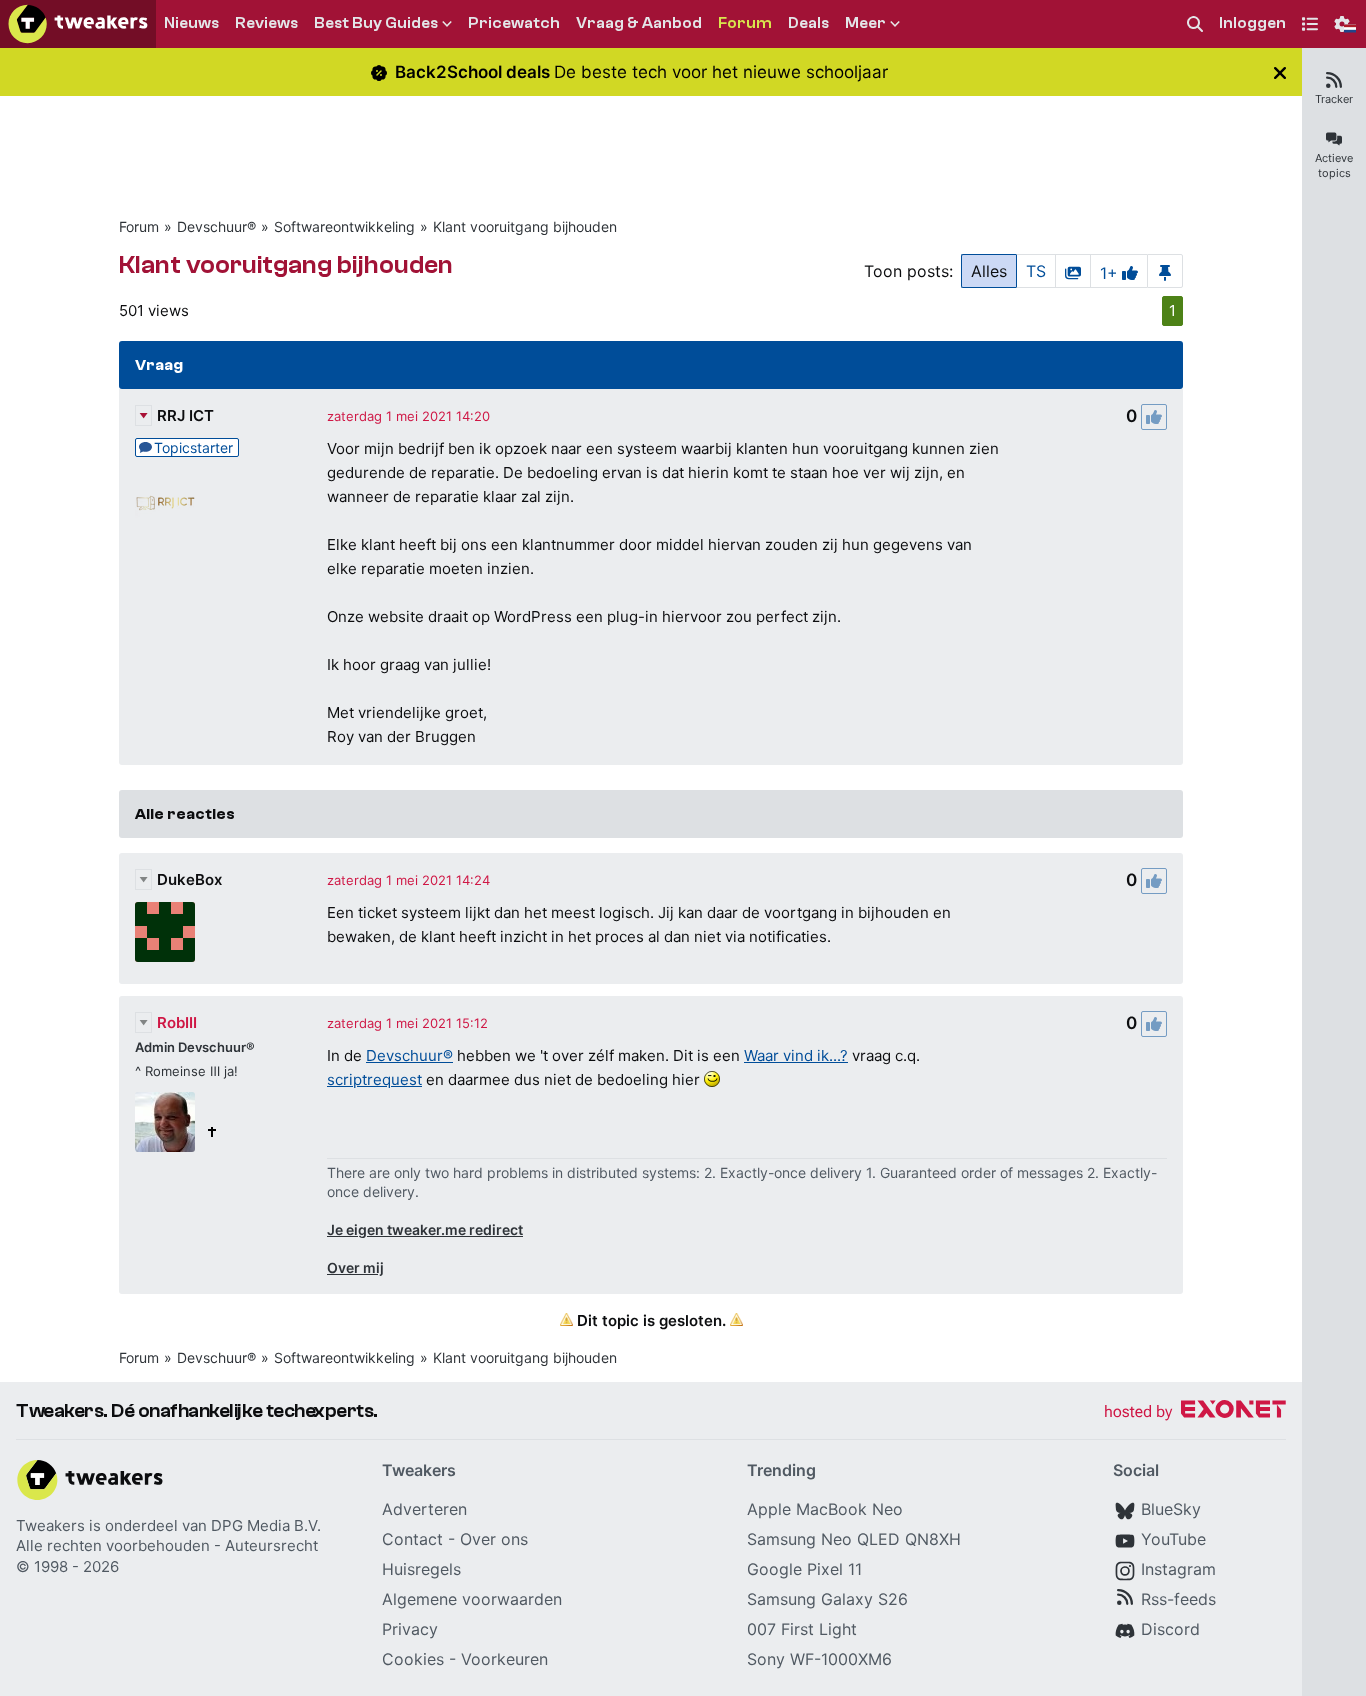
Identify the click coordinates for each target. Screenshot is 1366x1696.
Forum (139, 226)
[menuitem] (1195, 24)
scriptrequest (374, 1079)
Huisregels (421, 1569)
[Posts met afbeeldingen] (1073, 271)
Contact (412, 1539)
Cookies (413, 1659)
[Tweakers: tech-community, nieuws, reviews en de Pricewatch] (78, 24)
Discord (1170, 1629)
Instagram (1178, 1569)
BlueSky (1171, 1509)
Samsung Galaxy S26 (827, 1599)
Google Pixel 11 (804, 1569)
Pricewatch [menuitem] (514, 23)
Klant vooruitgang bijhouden (525, 226)
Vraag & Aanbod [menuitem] (639, 23)
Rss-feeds (1178, 1599)
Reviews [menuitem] (266, 23)
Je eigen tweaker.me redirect (425, 1229)
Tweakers (50, 1525)
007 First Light (802, 1629)
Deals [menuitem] (808, 23)
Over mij (355, 1267)
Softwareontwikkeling (344, 226)
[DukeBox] (165, 932)
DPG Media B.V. (266, 1525)
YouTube (1173, 1539)
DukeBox (189, 879)
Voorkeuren (504, 1659)
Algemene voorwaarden (472, 1599)
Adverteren (424, 1509)
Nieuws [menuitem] (191, 23)
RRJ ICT (185, 415)
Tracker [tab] (1334, 99)
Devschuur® (216, 226)
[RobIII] (165, 1122)
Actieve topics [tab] (1334, 165)
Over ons (494, 1539)
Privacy (410, 1629)
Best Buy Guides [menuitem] (376, 23)
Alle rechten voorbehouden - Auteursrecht (167, 1545)
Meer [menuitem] (865, 23)
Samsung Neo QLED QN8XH (854, 1539)
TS (1036, 271)
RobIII (177, 1022)
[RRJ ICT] (165, 499)
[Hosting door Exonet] (1195, 1412)
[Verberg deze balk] (1280, 72)
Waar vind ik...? (796, 1055)
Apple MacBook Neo (825, 1509)
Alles (989, 271)
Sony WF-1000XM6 (819, 1659)
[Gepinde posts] (1165, 271)
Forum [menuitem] (745, 23)
